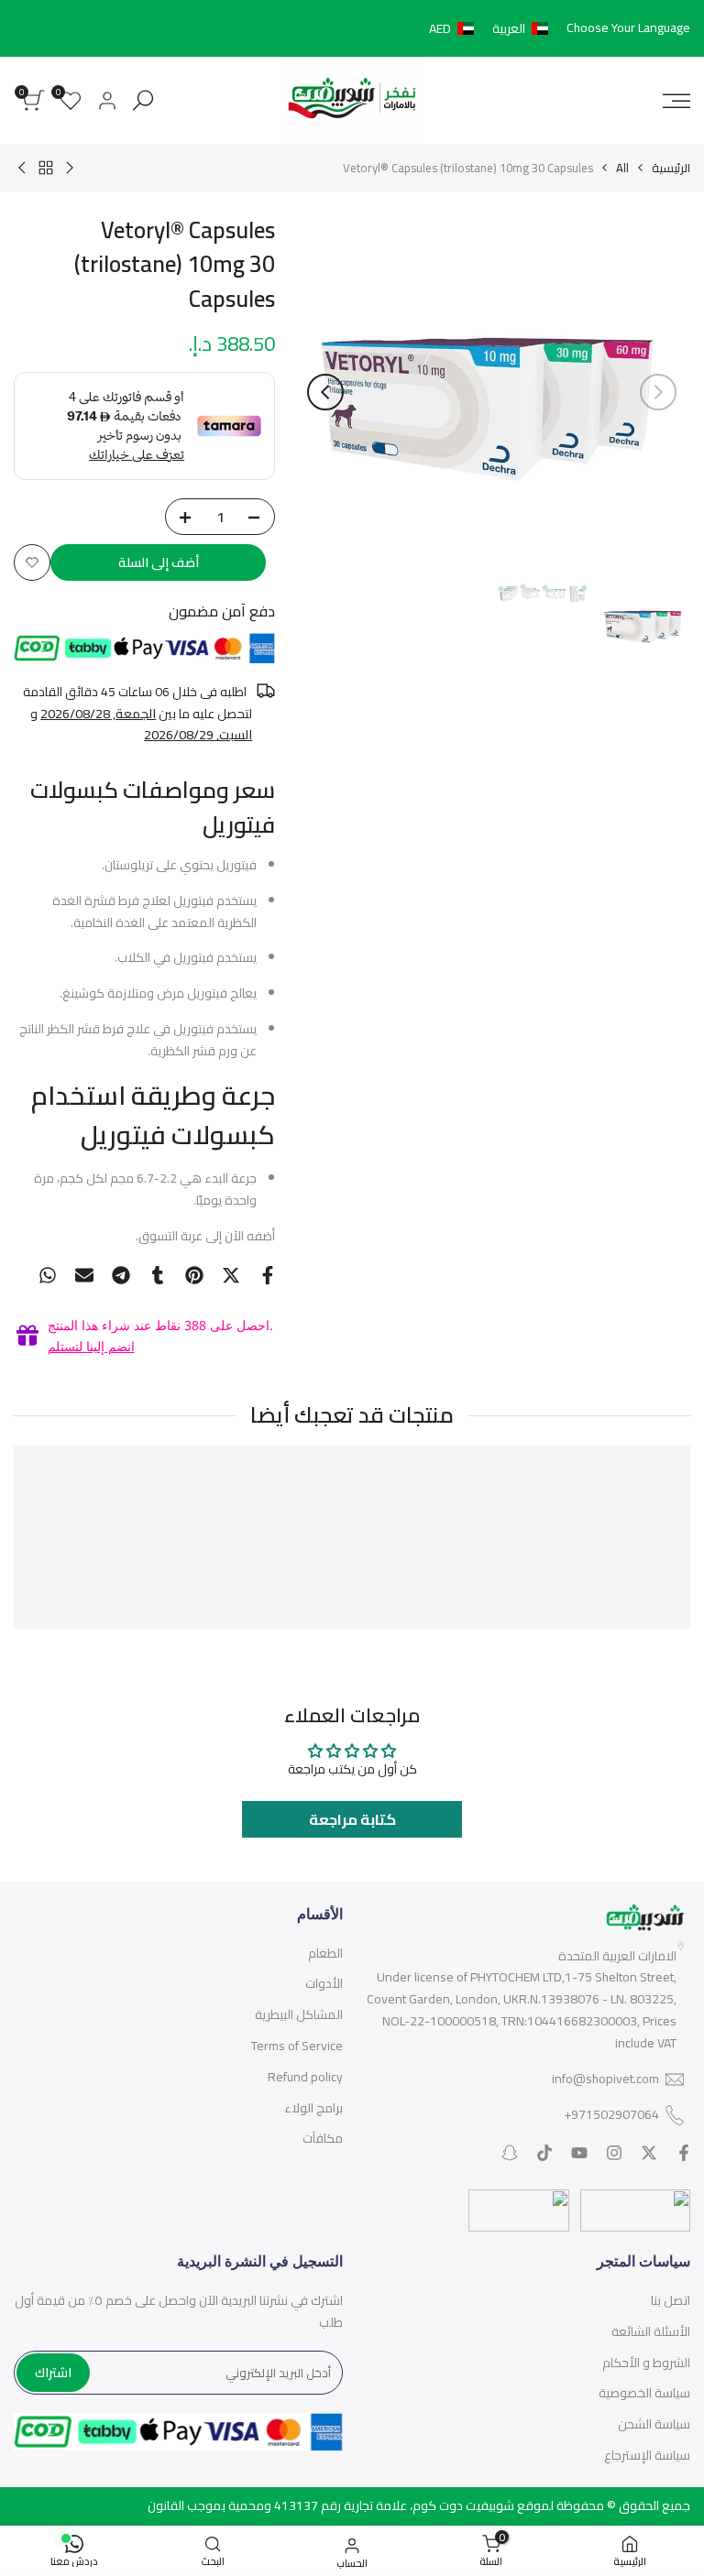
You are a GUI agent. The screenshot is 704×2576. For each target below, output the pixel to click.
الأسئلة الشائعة (651, 2331)
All (622, 168)
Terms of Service (297, 2046)
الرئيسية (671, 168)
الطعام (325, 1953)
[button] (492, 28)
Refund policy (305, 2077)
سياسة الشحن (654, 2424)
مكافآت (323, 2138)
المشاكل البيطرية (299, 2014)
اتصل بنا (671, 2300)
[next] (325, 392)
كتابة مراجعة (352, 1819)
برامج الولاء (313, 2108)
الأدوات (324, 1983)
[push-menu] (676, 101)
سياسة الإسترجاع (647, 2455)
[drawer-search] (143, 100)
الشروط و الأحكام (646, 2363)
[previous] (658, 392)
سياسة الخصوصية (644, 2393)
